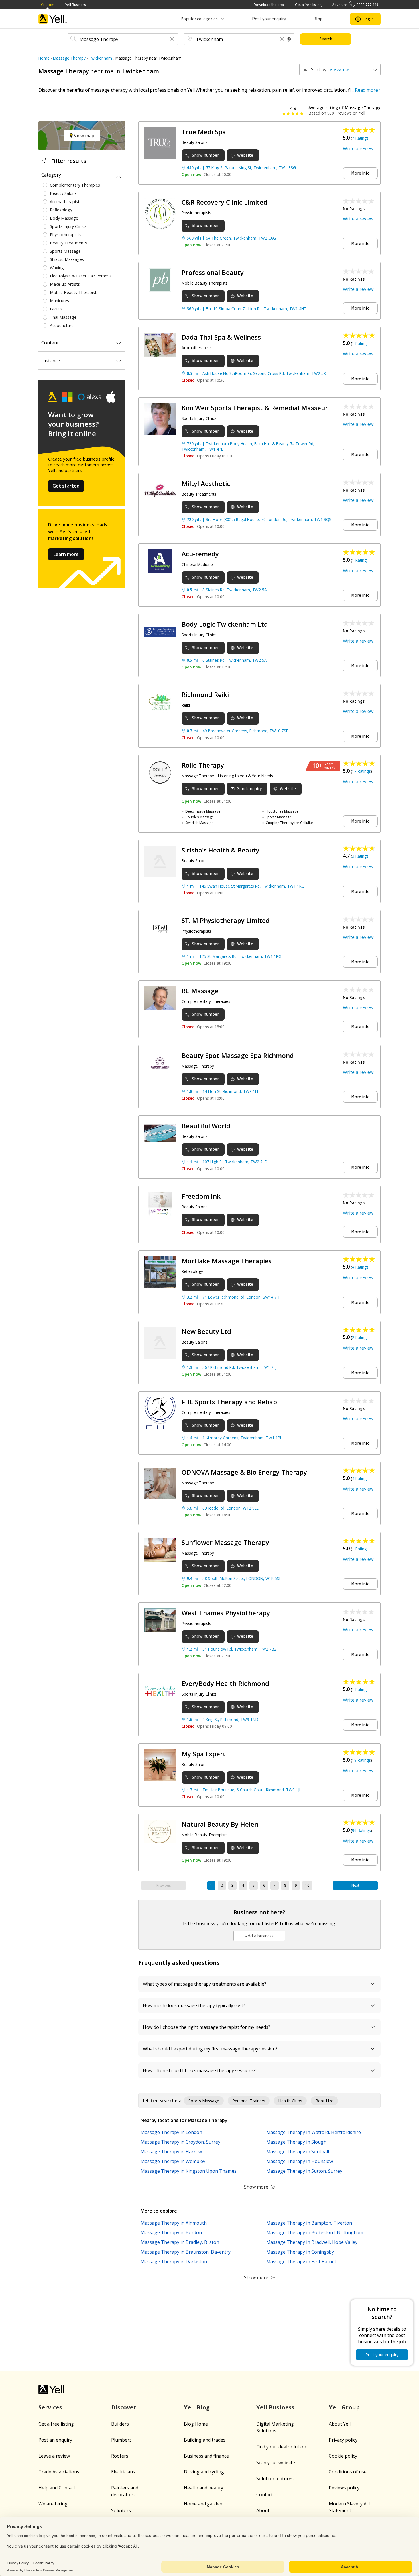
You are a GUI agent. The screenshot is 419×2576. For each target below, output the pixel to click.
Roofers (120, 2456)
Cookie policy (343, 2456)
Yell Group (344, 2407)
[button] (172, 39)
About (263, 2510)
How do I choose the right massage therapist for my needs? (207, 2027)
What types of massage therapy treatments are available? (205, 1984)
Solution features (275, 2479)
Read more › (368, 90)
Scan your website (276, 2463)
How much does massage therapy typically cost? (194, 2005)
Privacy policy (343, 2440)
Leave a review (54, 2456)
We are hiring (53, 2504)
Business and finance (206, 2456)
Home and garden (203, 2504)
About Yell (340, 2424)
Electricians (123, 2472)
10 (307, 1885)
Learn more (66, 554)
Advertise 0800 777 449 (355, 5)
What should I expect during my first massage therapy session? (210, 2049)
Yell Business (75, 5)
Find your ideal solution (281, 2447)
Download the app (269, 5)
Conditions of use (348, 2472)
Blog (318, 19)
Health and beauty (204, 2488)
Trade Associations (59, 2472)
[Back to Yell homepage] (53, 19)
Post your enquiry (269, 19)
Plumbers (121, 2440)
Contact (265, 2495)
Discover (124, 2407)
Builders (120, 2424)
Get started (66, 486)
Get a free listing (308, 5)
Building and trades (205, 2440)
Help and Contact (57, 2488)
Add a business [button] (259, 1936)
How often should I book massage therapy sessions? (199, 2070)
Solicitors (121, 2510)
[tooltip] (289, 39)
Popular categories (199, 19)
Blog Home (196, 2424)
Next (355, 1885)
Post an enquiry (55, 2440)
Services (50, 2407)
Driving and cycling (204, 2472)
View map (84, 136)
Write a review (358, 148)
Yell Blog (197, 2407)
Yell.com (48, 5)
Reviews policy (344, 2488)
